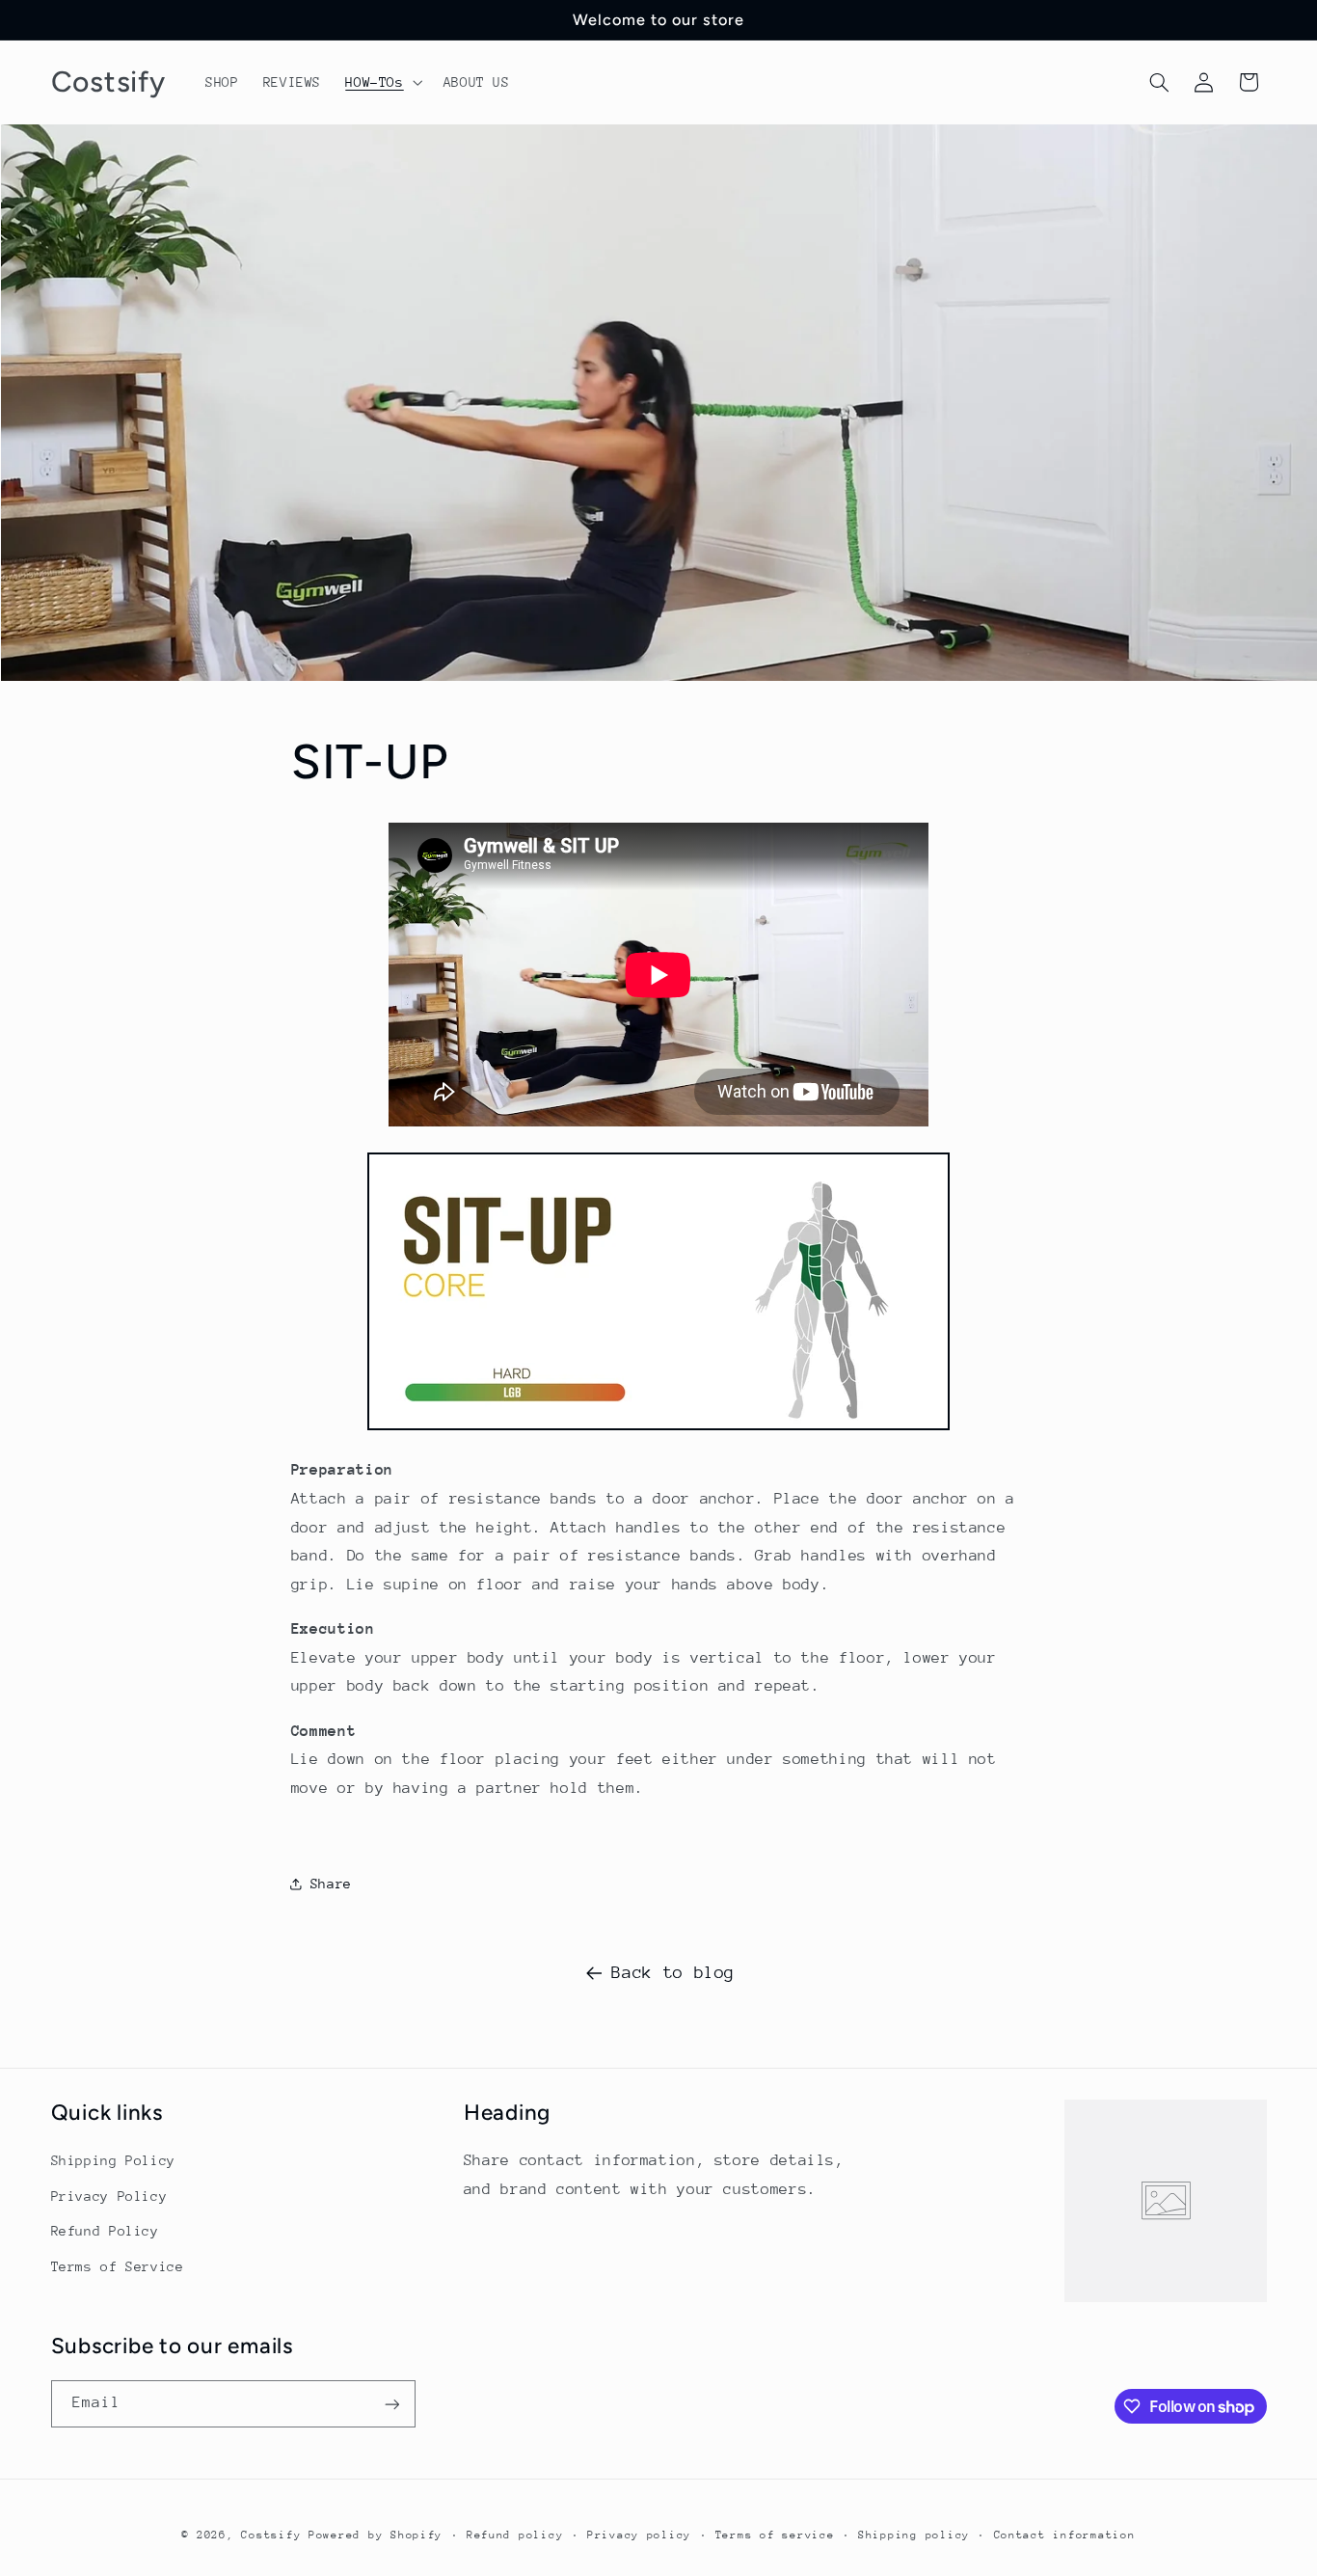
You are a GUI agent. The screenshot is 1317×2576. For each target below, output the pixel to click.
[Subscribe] (391, 2404)
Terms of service (775, 2535)
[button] (382, 82)
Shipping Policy (113, 2161)
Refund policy (515, 2535)
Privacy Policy (109, 2196)
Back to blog (673, 1972)
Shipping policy (914, 2535)
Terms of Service (118, 2266)
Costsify (271, 2535)
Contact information (1065, 2535)
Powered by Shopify (376, 2535)
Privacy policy (639, 2535)
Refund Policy (105, 2231)
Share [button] (331, 1884)
